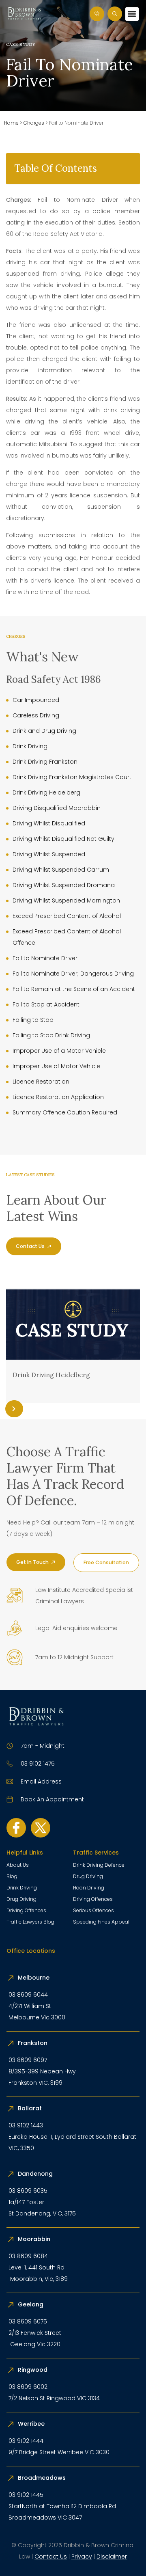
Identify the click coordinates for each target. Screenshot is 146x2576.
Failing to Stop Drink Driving (51, 1035)
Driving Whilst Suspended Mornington (66, 900)
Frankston (33, 2043)
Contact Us (51, 2557)
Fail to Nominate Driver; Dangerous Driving (73, 974)
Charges (34, 123)
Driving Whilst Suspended (49, 854)
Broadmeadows (42, 2478)
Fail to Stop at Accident (46, 1004)
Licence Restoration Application (58, 1097)
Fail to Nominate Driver (45, 958)
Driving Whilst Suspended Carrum (61, 870)
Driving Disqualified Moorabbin (57, 808)
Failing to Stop (33, 1020)
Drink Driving (30, 746)
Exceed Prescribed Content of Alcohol (67, 916)
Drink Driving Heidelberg (46, 792)
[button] (132, 14)
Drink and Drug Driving (44, 731)
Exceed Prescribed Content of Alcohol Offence (67, 937)
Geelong (31, 2304)
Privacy (82, 2557)
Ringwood (33, 2370)
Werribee (31, 2424)
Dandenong (36, 2174)
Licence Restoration (41, 1082)
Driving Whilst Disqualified (49, 823)
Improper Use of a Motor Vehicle (59, 1051)
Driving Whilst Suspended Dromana (64, 885)
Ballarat (30, 2108)
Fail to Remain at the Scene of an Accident (74, 989)
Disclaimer (112, 2557)
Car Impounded (36, 700)
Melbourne (34, 1978)
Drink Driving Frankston (45, 762)
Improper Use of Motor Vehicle (56, 1066)
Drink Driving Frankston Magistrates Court (72, 777)
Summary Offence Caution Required (65, 1112)
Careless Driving (36, 715)
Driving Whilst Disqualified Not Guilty (63, 839)
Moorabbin (34, 2239)
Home (11, 123)
